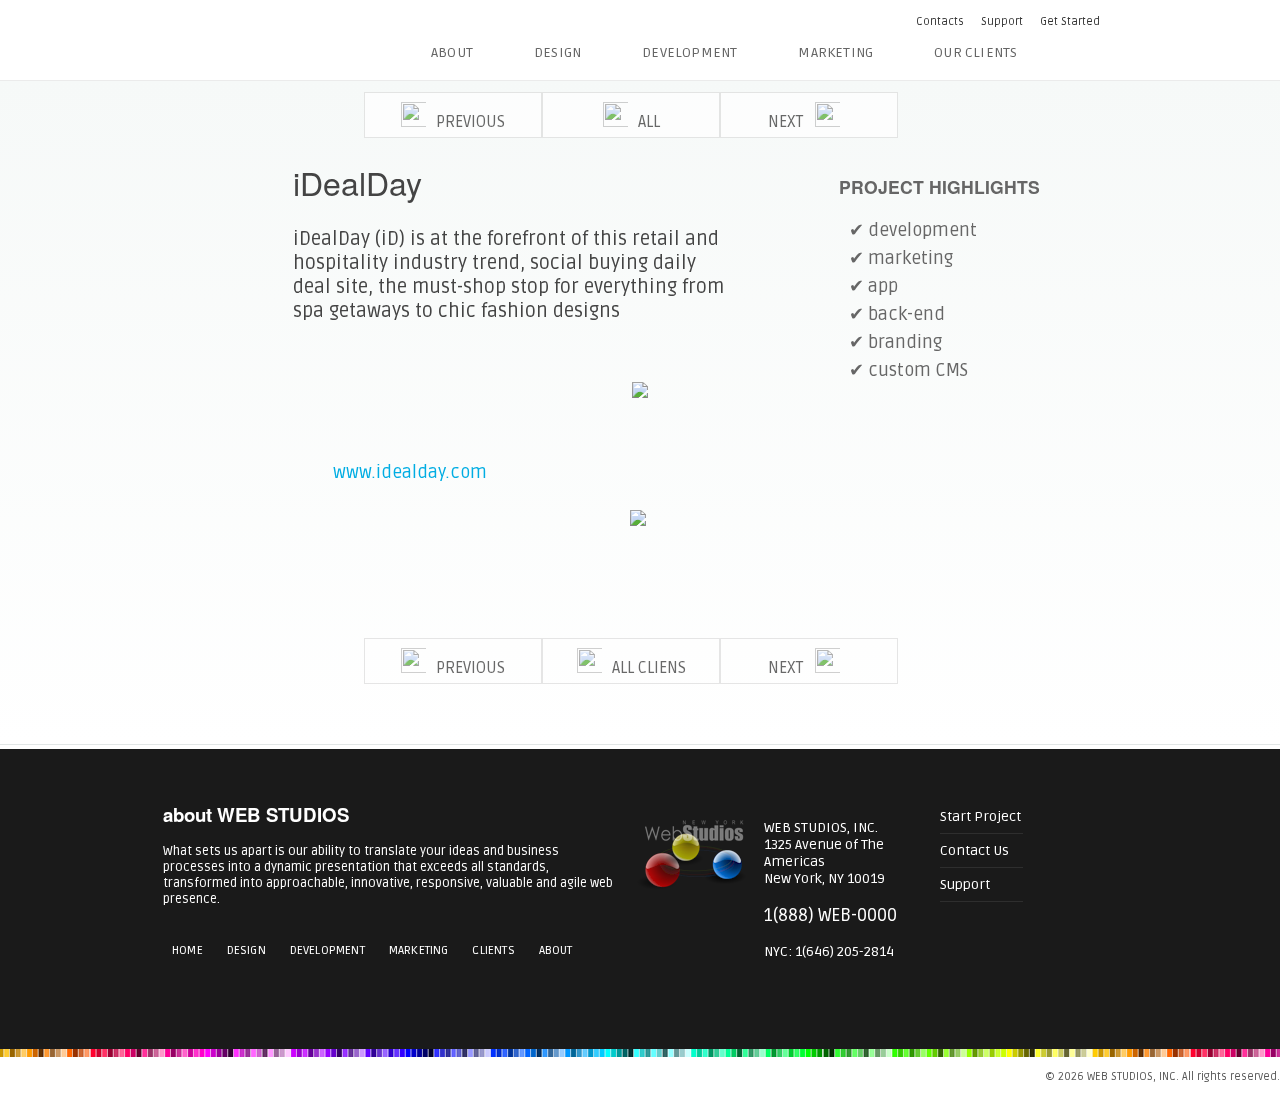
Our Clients (975, 52)
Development (689, 52)
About (452, 52)
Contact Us (974, 850)
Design (557, 52)
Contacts (940, 21)
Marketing (835, 52)
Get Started (1070, 21)
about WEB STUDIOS (256, 814)
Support (1002, 21)
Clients (493, 950)
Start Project (980, 816)
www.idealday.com (410, 472)
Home (187, 950)
